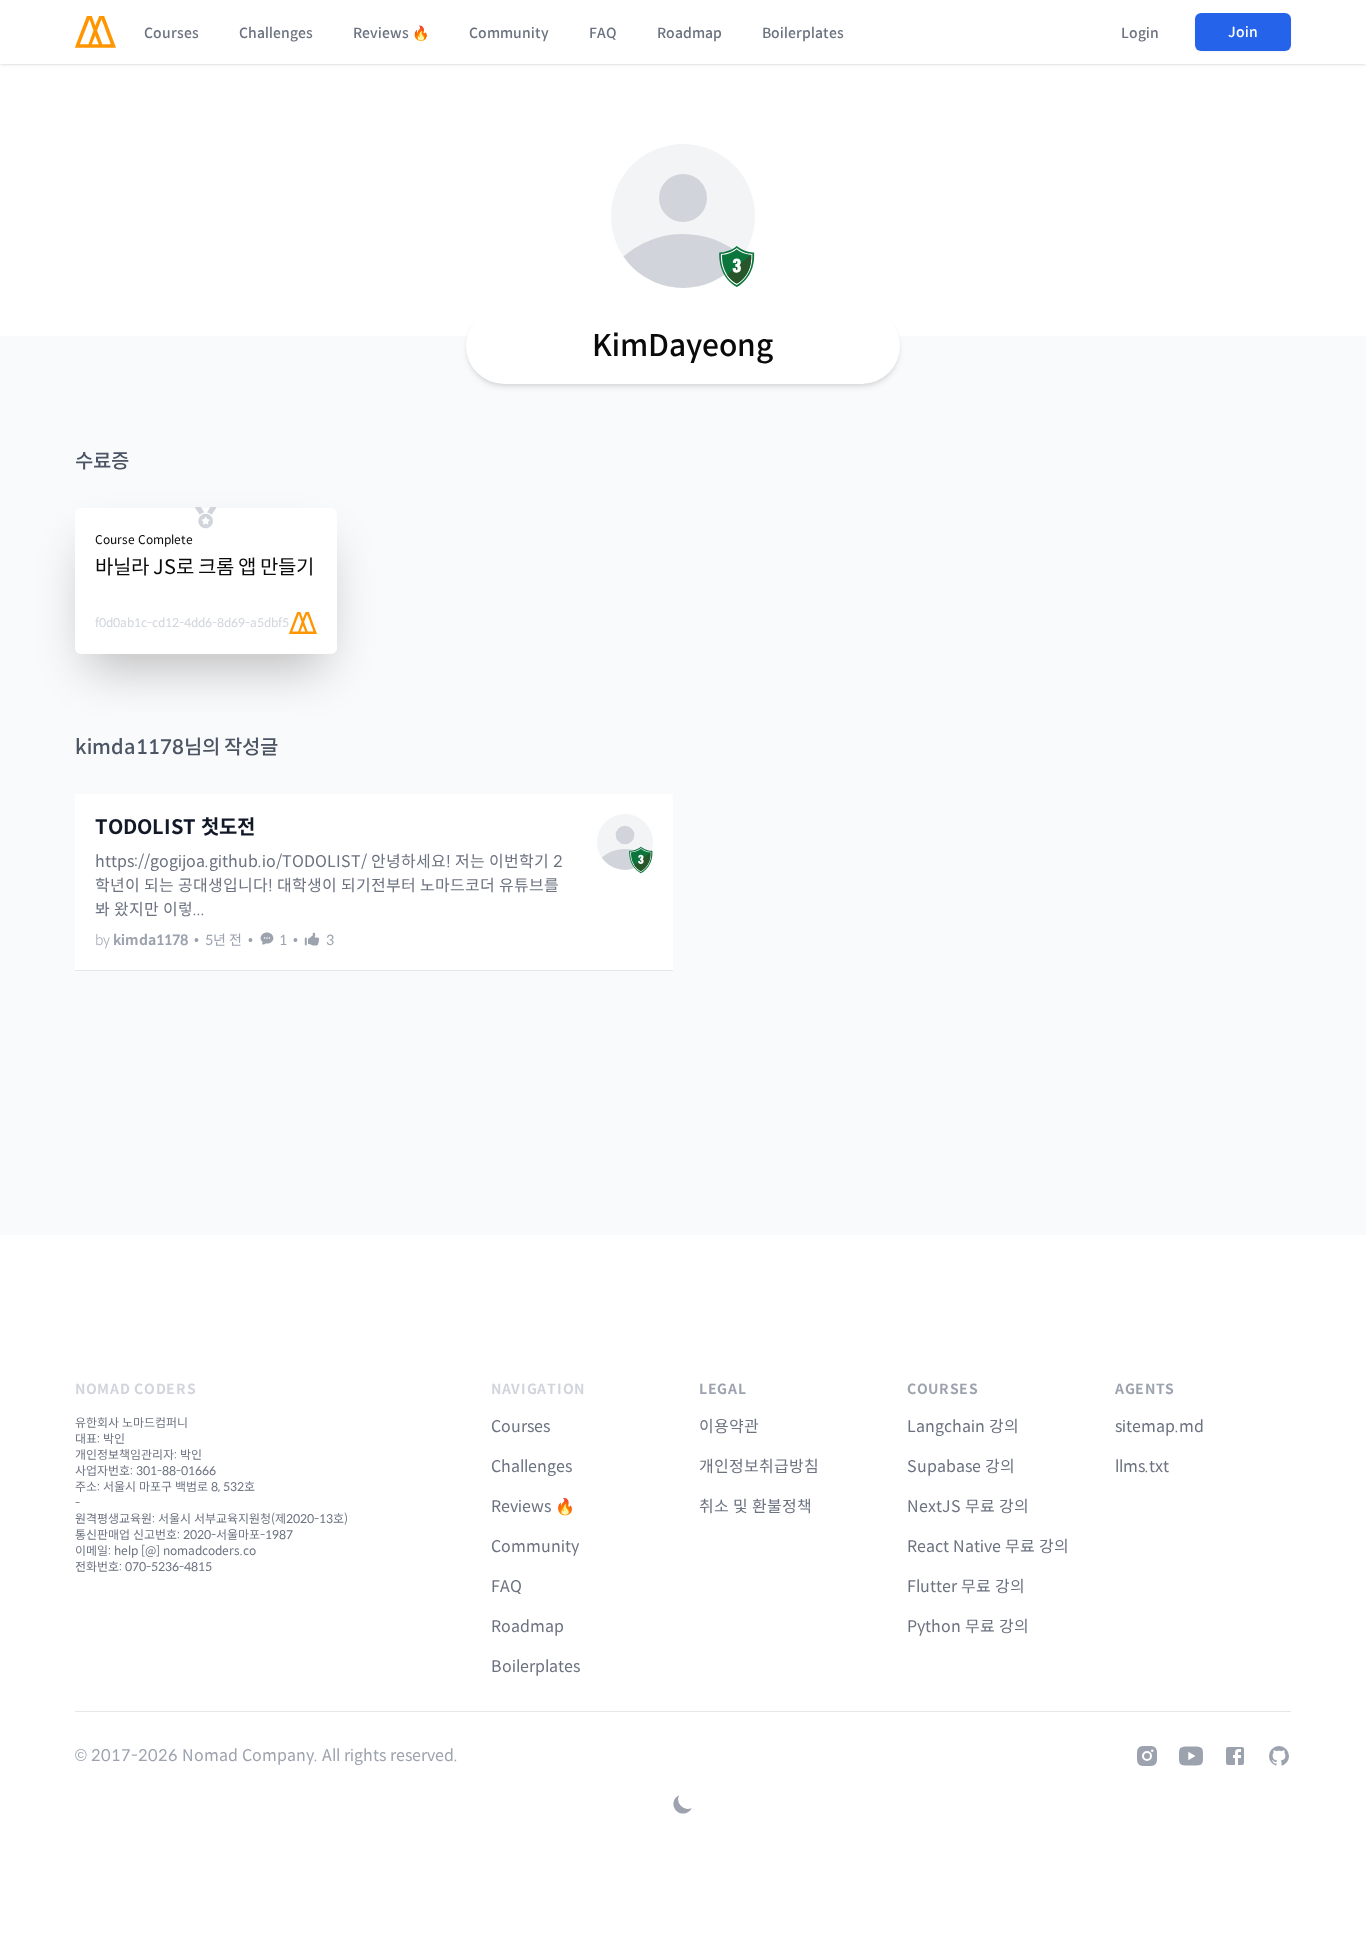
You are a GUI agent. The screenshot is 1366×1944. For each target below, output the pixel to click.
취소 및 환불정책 (755, 1506)
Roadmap (689, 33)
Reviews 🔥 (391, 33)
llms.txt (1142, 1466)
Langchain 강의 (963, 1426)
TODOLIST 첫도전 (175, 827)
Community (509, 33)
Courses (171, 33)
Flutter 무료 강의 (966, 1586)
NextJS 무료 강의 (968, 1506)
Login (1140, 33)
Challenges (276, 33)
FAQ (603, 33)
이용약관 (729, 1426)
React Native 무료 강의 (988, 1546)
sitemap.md (1159, 1426)
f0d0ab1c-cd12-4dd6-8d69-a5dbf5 (192, 622)
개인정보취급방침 (759, 1466)
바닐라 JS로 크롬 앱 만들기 (204, 567)
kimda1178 (150, 940)
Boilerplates (803, 33)
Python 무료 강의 (968, 1626)
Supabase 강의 (961, 1466)
